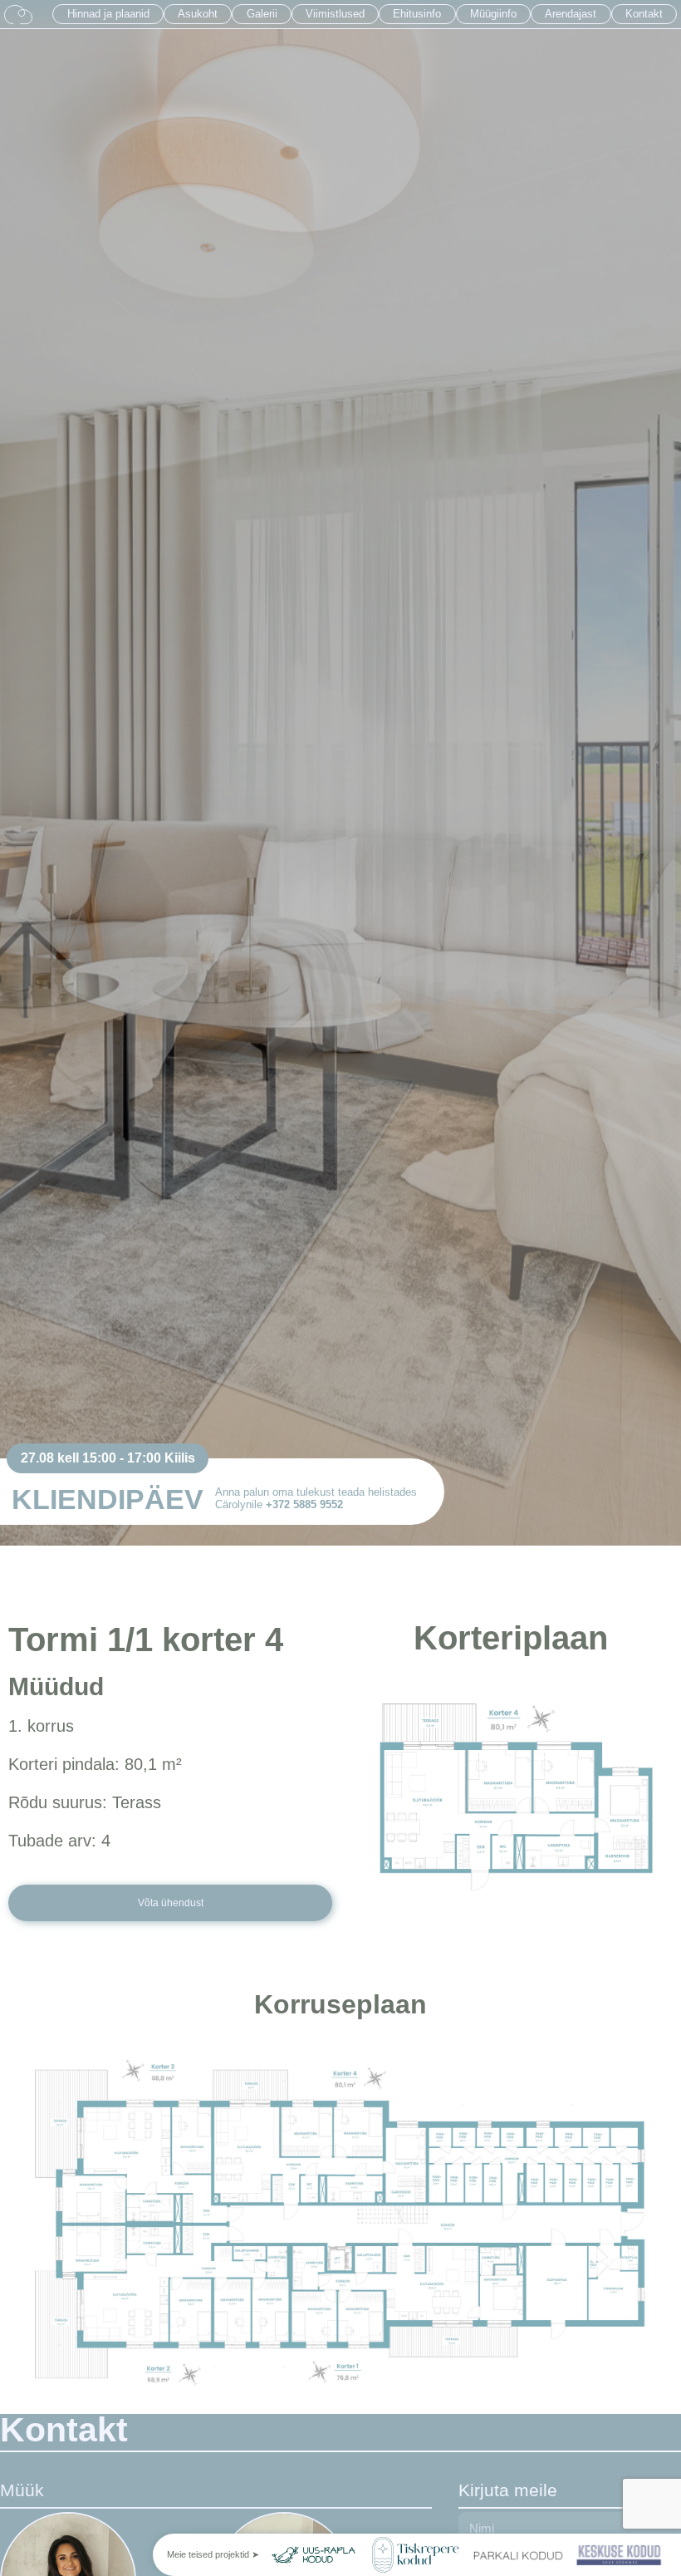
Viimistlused (335, 14)
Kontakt (644, 14)
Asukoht (198, 14)
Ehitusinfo (417, 14)
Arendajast (571, 14)
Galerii (262, 14)
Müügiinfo (493, 14)
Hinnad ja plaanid (108, 14)
